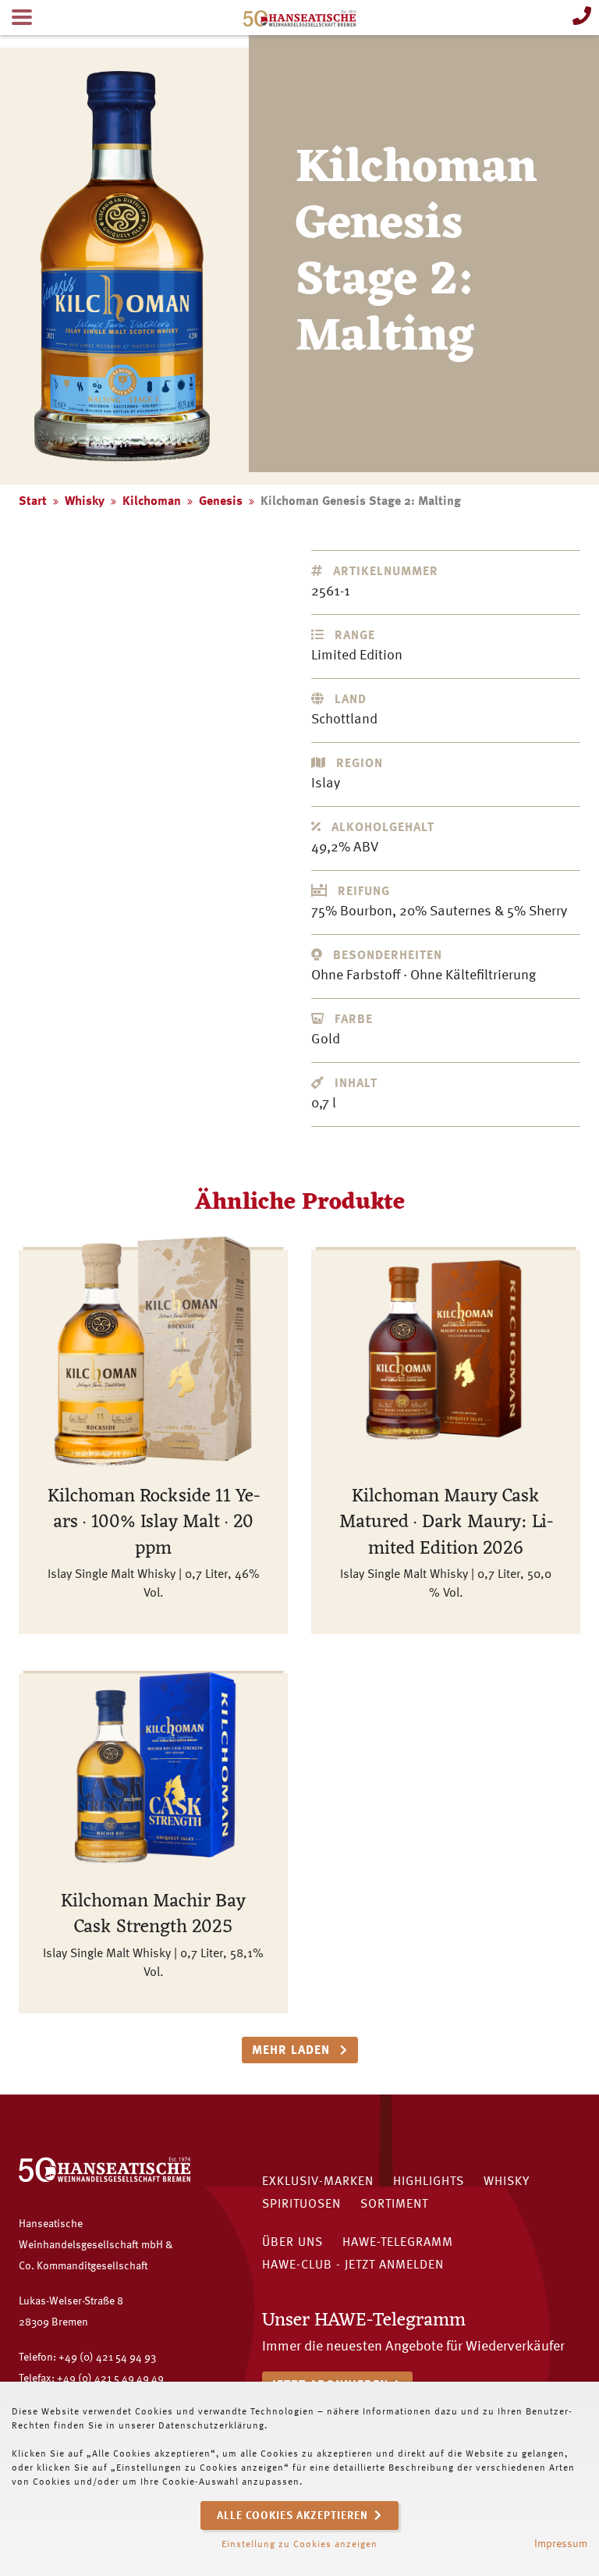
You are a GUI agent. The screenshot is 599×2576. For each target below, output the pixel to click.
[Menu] (22, 18)
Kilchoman (152, 502)
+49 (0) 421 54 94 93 (107, 2357)
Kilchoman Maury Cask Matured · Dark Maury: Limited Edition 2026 (446, 1523)
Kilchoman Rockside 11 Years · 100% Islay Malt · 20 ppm (154, 1523)
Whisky (85, 502)
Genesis (221, 502)
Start (33, 502)
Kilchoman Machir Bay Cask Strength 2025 (153, 1915)
